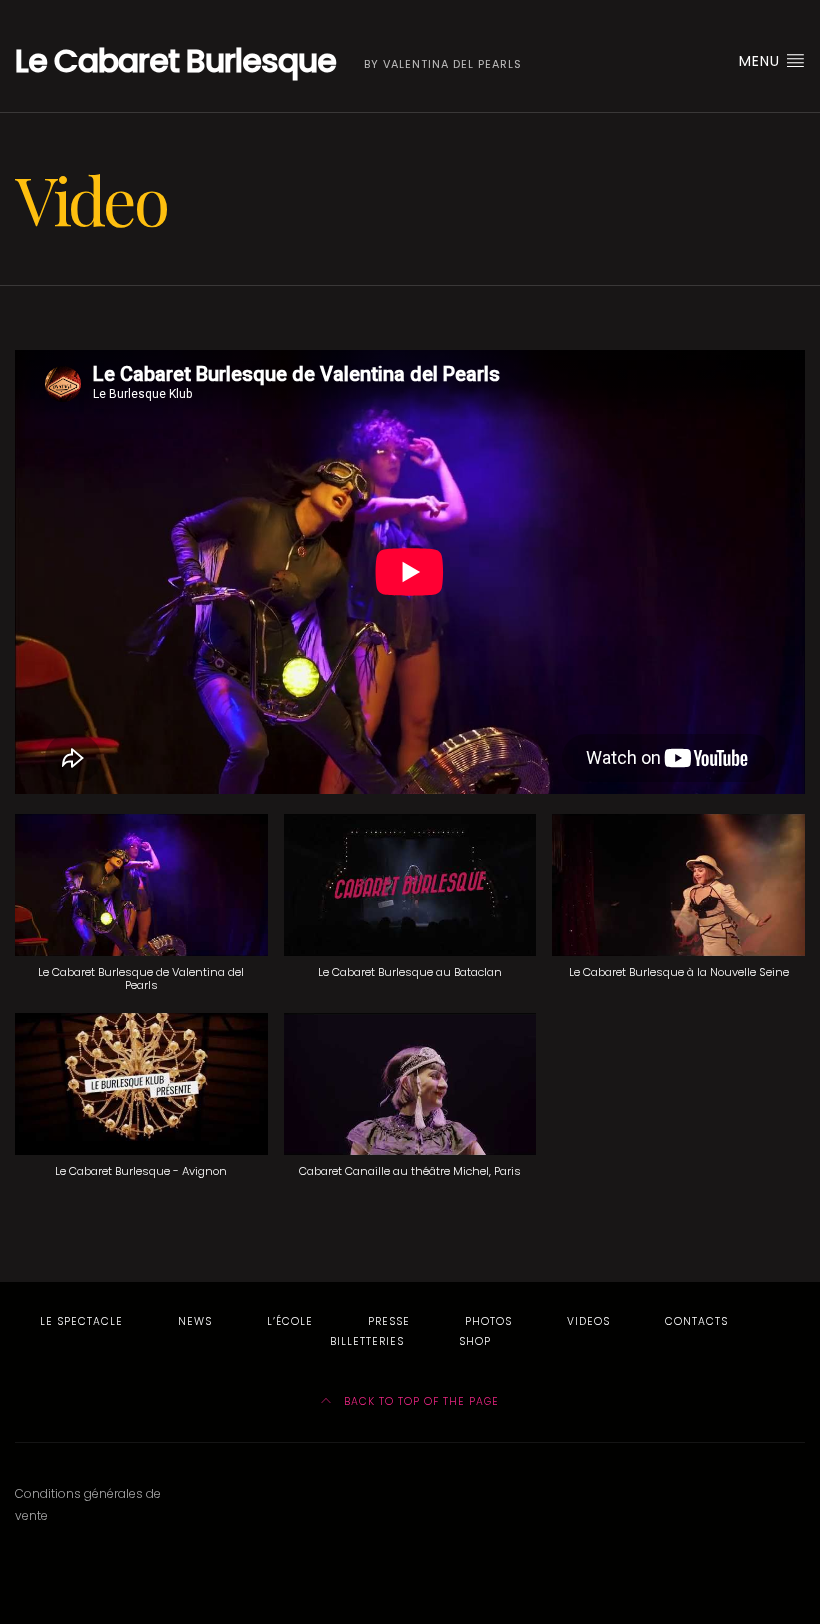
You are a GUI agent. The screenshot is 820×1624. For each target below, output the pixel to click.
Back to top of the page (419, 1401)
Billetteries (367, 1341)
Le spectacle (81, 1321)
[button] (141, 913)
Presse (389, 1321)
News (195, 1321)
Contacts (696, 1321)
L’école (290, 1321)
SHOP (475, 1341)
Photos (488, 1321)
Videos (588, 1321)
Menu (762, 61)
